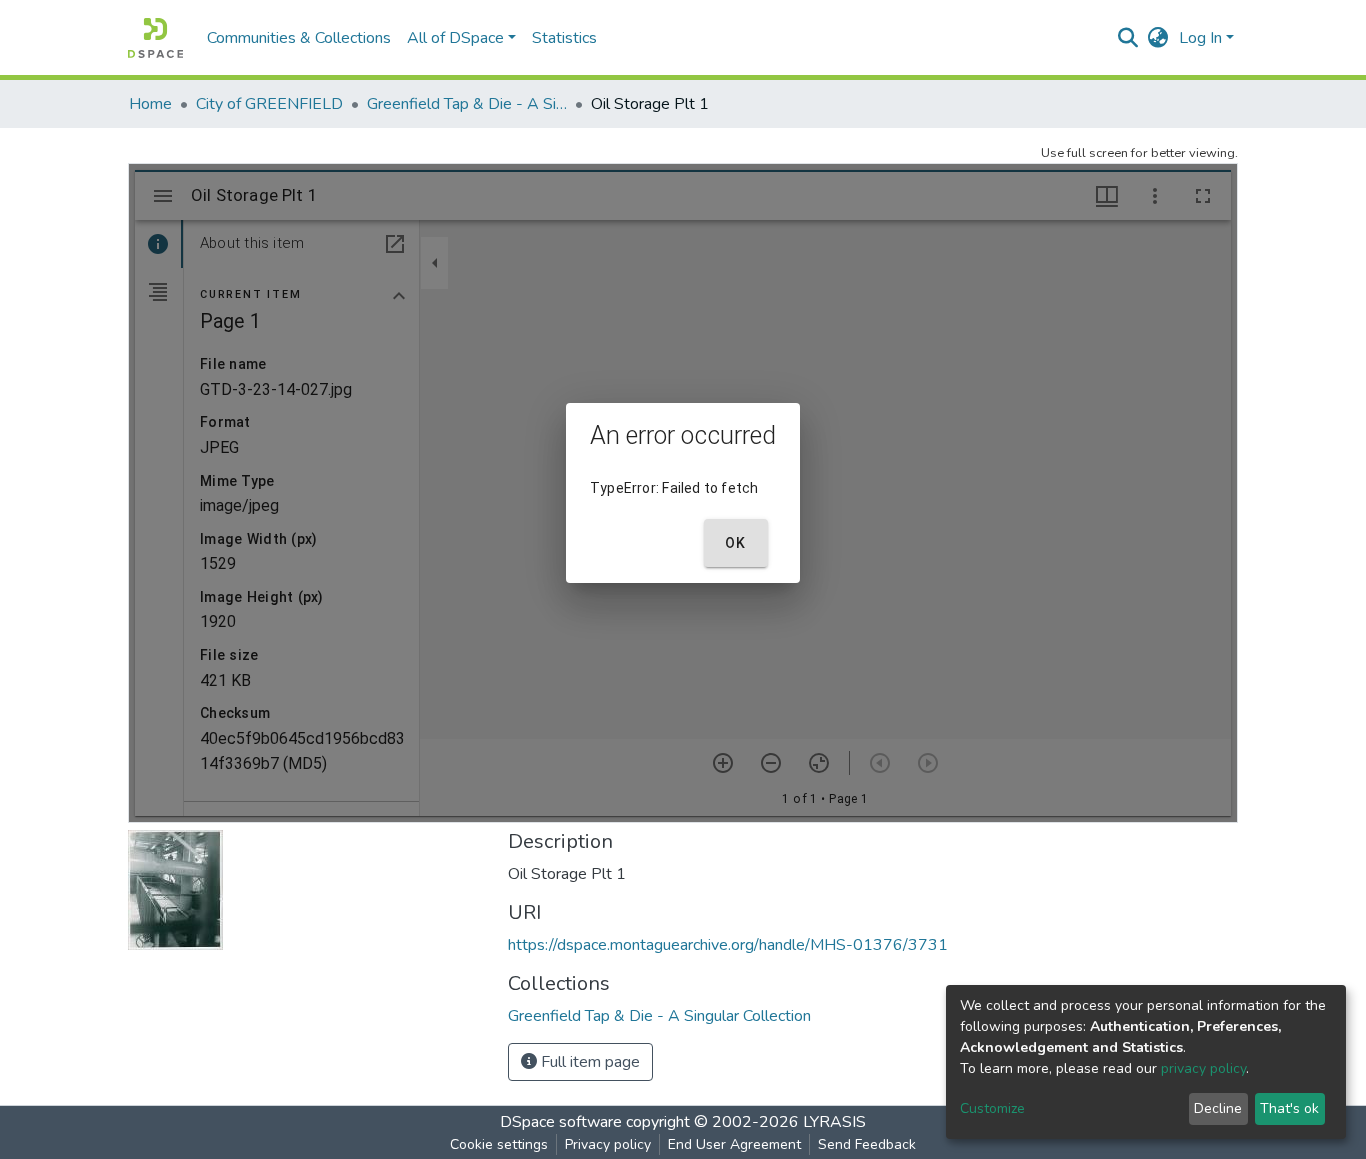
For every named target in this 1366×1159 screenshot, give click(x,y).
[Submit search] (1128, 38)
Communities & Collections (299, 38)
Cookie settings (499, 1144)
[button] (1158, 38)
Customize (992, 1108)
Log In (1200, 38)
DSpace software (561, 1122)
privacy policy (1203, 1068)
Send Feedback (867, 1144)
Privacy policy (608, 1144)
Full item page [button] (588, 1062)
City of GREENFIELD (269, 104)
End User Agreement (734, 1144)
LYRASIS (834, 1122)
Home (150, 104)
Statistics (564, 38)
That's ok (1289, 1108)
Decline (1218, 1108)
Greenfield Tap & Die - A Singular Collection (467, 104)
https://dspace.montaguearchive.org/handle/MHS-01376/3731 (728, 945)
